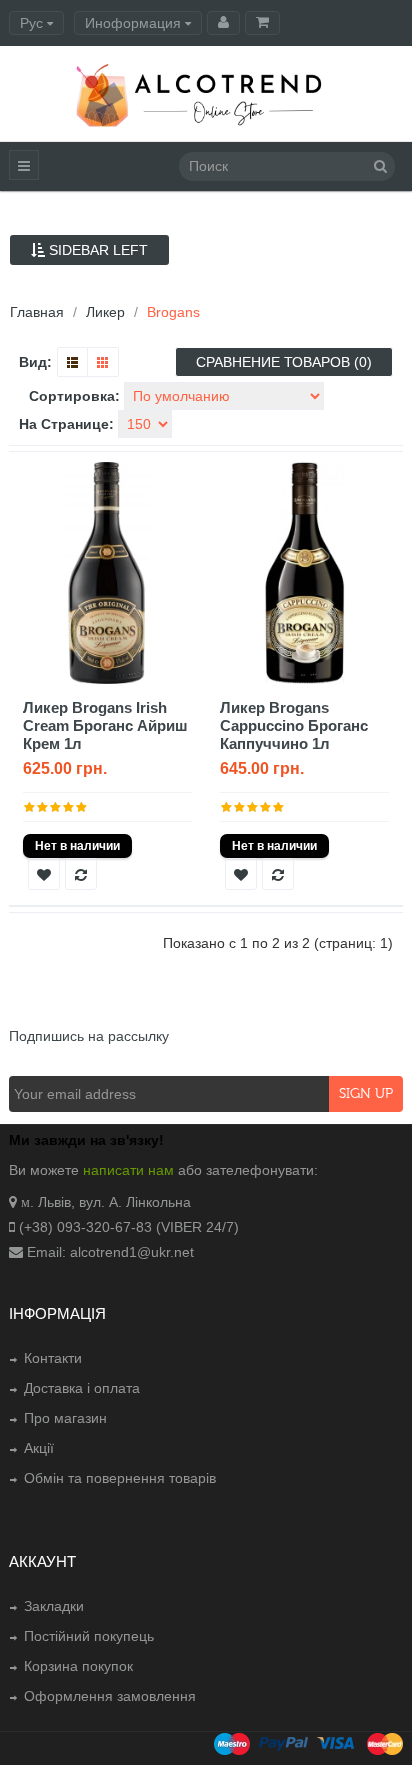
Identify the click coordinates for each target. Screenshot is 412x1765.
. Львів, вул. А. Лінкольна (110, 1202)
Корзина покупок (78, 1666)
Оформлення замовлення (110, 1696)
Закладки (54, 1606)
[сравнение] (81, 874)
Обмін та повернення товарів (120, 1478)
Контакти (53, 1358)
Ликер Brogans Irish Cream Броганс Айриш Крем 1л (105, 725)
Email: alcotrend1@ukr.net (110, 1252)
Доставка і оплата (82, 1388)
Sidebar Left (96, 250)
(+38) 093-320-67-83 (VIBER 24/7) (129, 1227)
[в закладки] (44, 874)
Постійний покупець (89, 1636)
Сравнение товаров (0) (284, 362)
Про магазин (65, 1418)
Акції (39, 1448)
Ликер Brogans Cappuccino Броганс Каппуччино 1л (294, 725)
